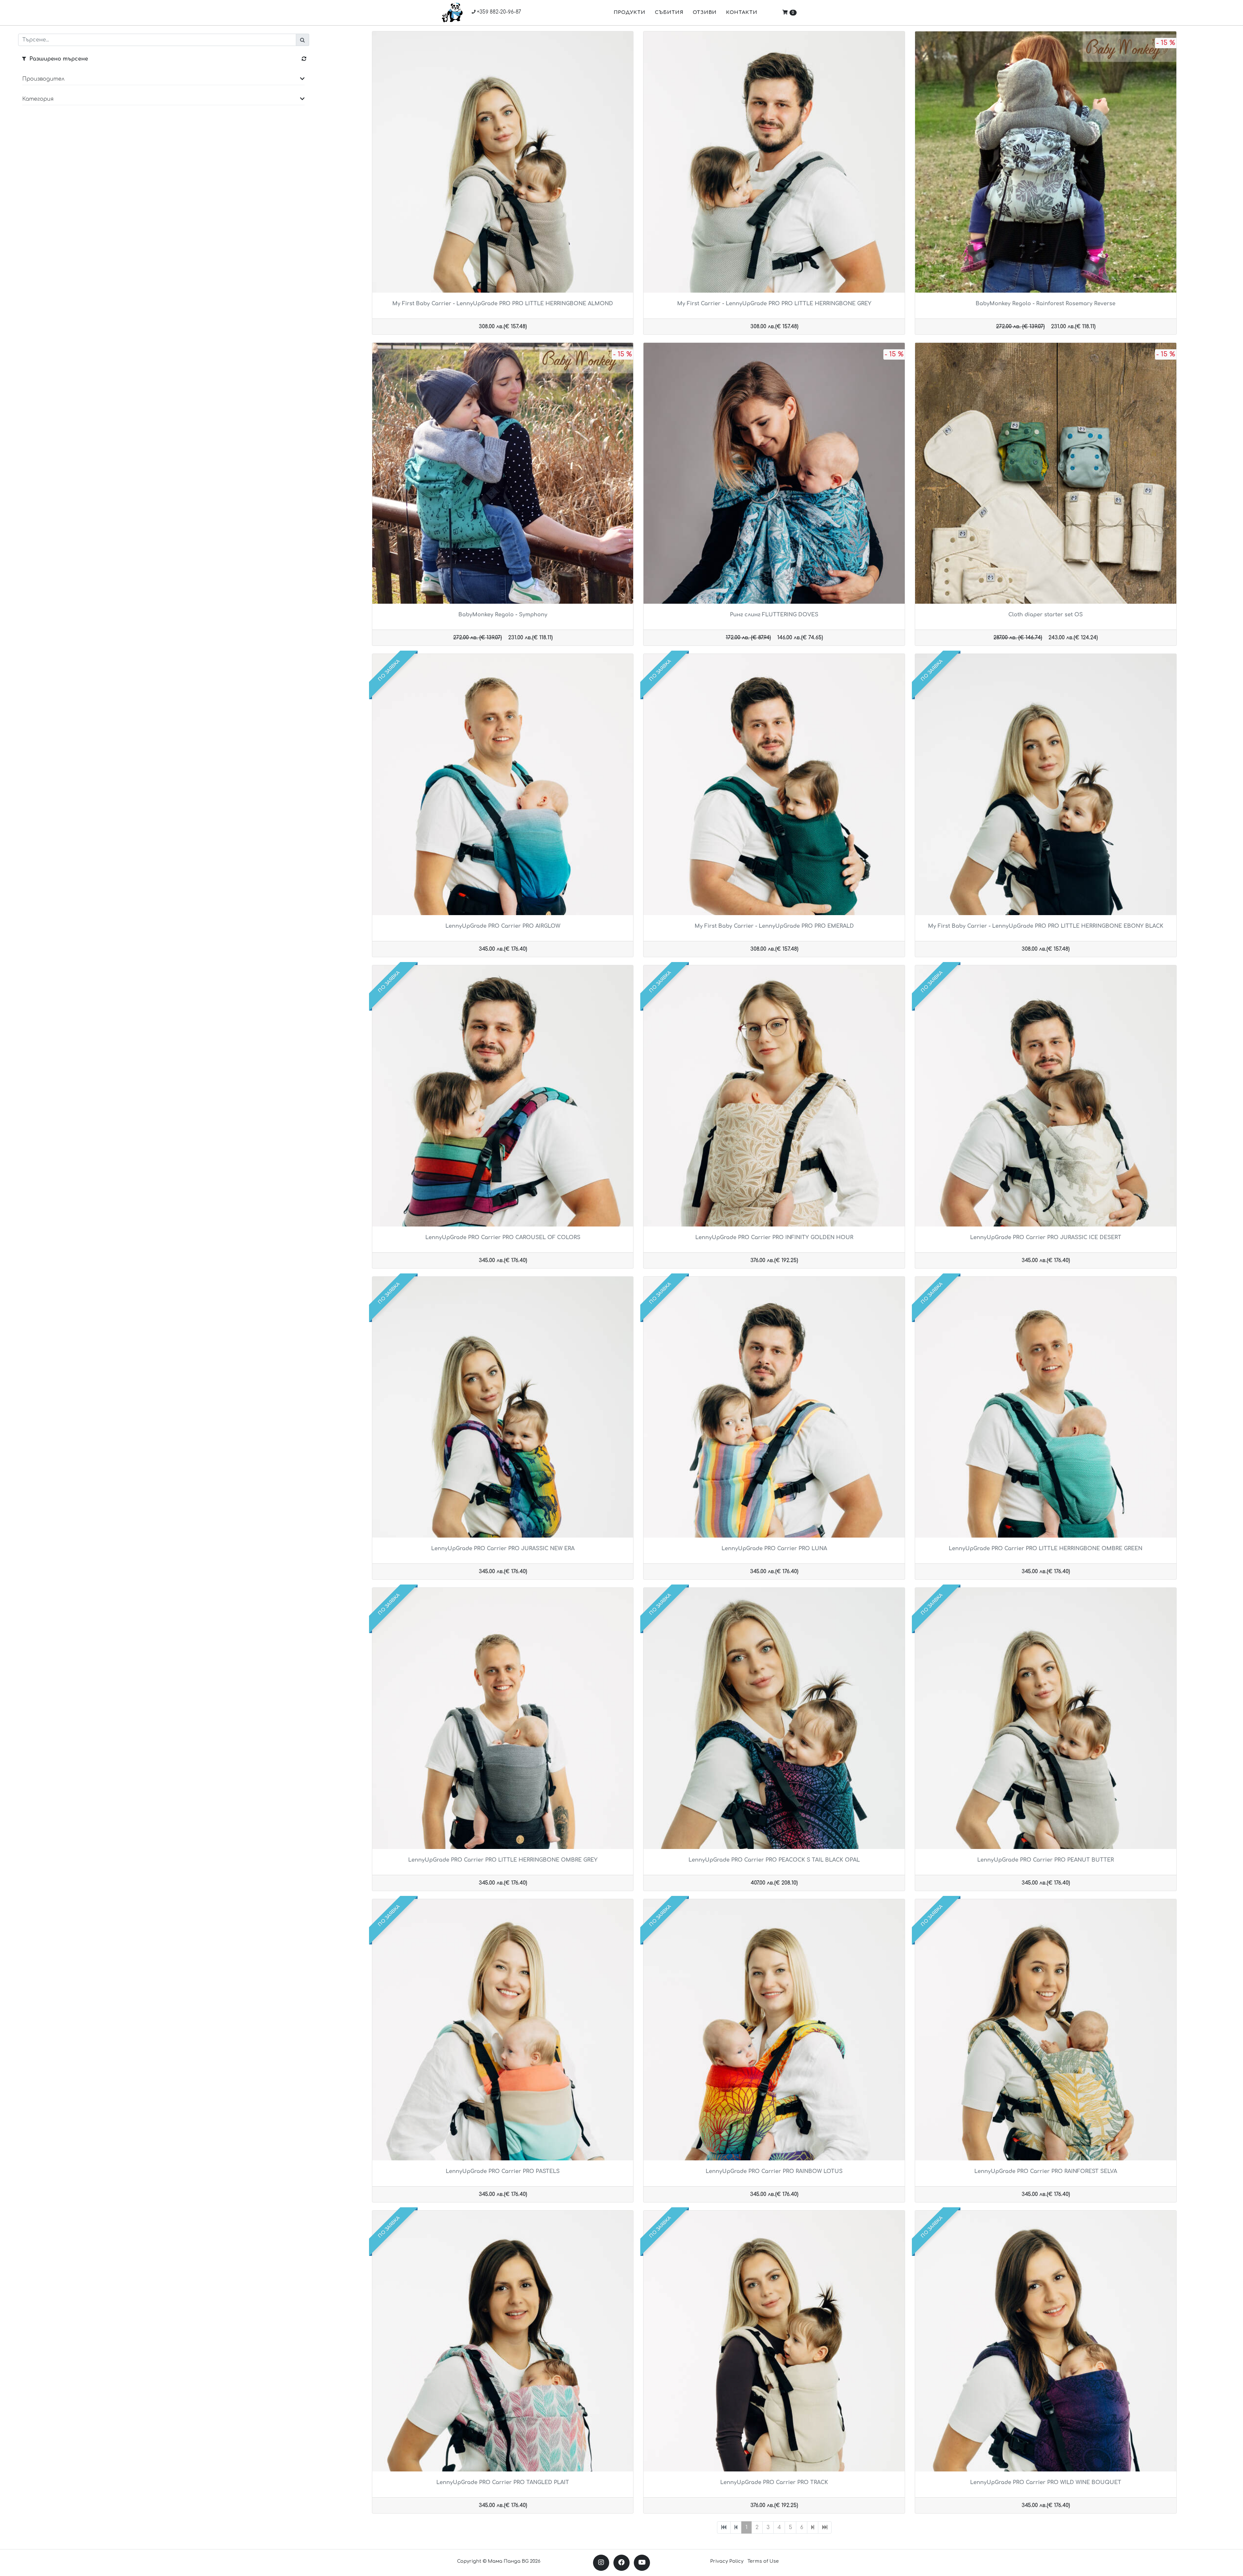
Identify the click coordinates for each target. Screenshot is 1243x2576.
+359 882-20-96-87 (498, 12)
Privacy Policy (727, 2561)
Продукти (630, 12)
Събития (669, 12)
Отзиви (705, 12)
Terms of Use (763, 2561)
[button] (163, 82)
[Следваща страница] (813, 2527)
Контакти (742, 12)
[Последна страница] (825, 2527)
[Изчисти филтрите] (304, 59)
